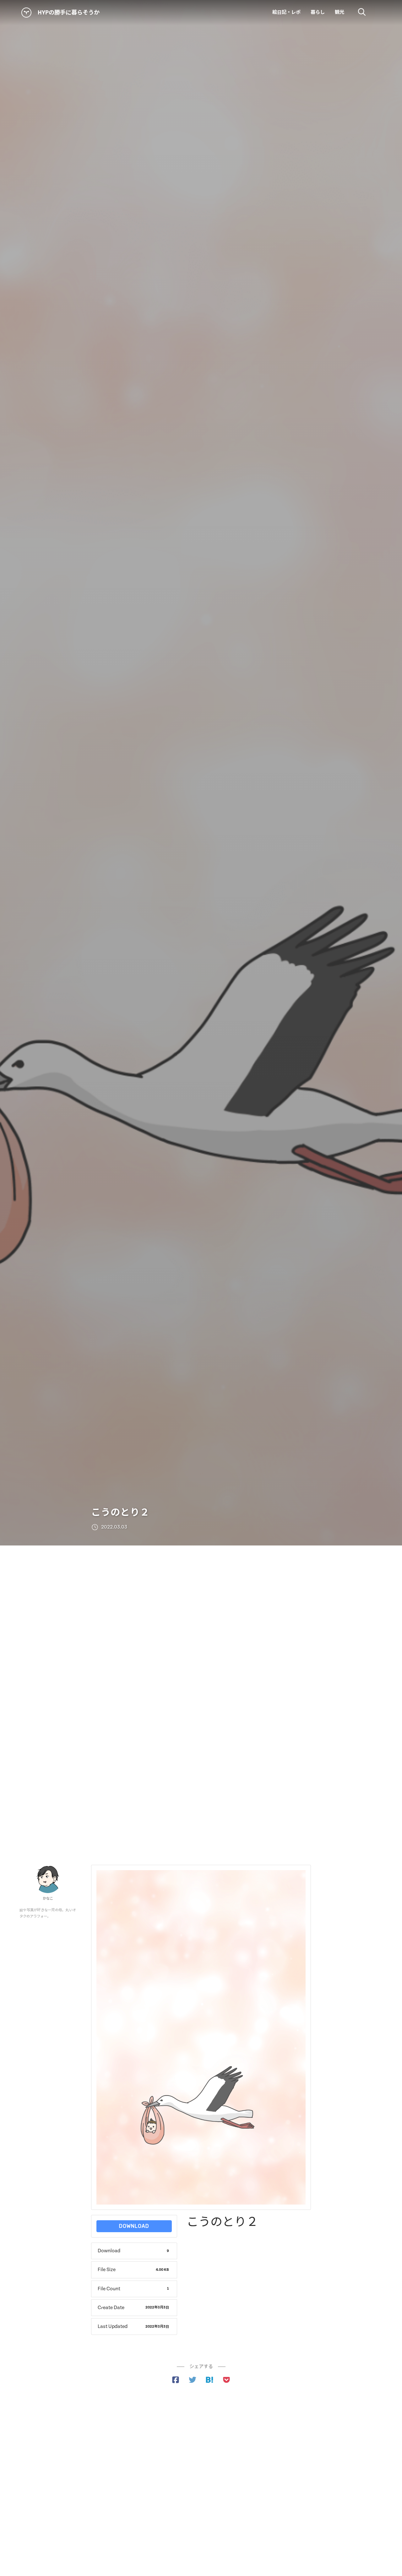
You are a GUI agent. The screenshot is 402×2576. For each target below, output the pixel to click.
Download (134, 2226)
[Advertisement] (201, 1615)
